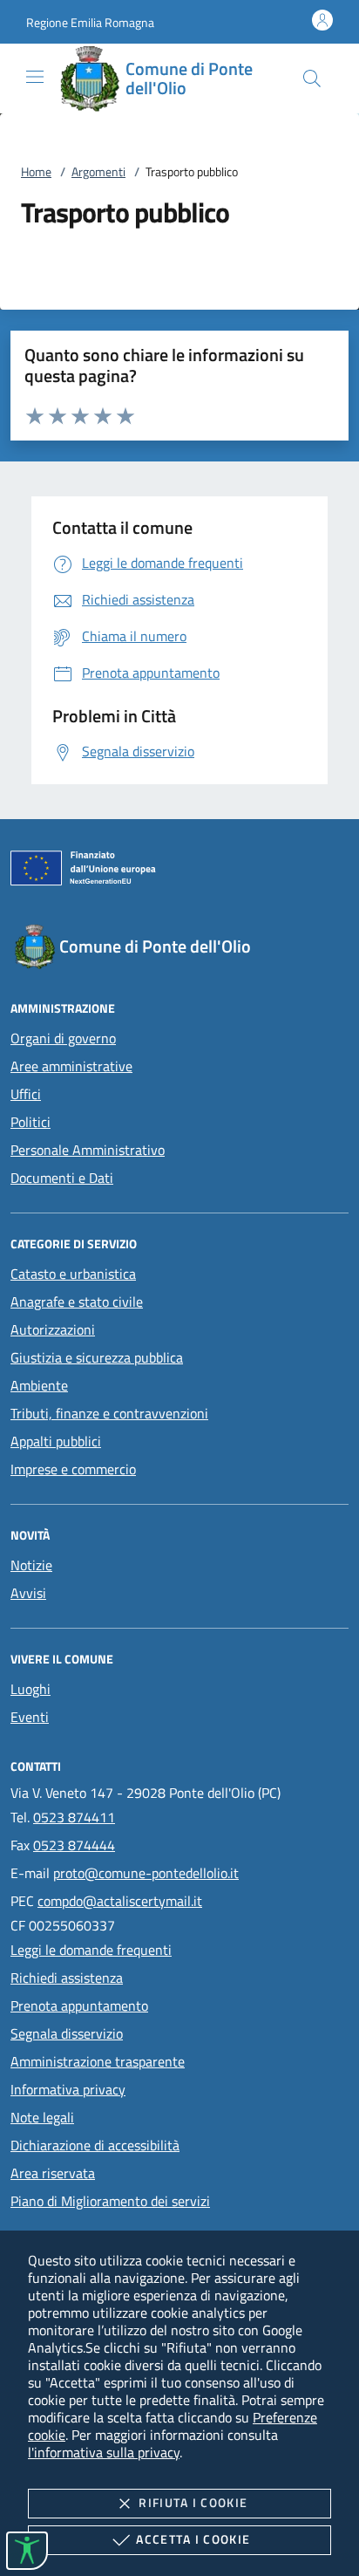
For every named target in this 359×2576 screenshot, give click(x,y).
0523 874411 (74, 1817)
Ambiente (39, 1385)
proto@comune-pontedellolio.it (146, 1873)
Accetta (193, 2539)
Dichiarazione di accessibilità (95, 2145)
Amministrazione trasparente (98, 2061)
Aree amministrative (71, 1066)
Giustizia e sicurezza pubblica (97, 1357)
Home (36, 171)
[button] (90, 22)
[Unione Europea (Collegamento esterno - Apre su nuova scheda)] (179, 871)
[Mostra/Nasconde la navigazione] (35, 77)
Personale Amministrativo (88, 1150)
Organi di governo (63, 1038)
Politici (30, 1122)
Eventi (30, 1717)
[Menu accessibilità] (27, 2551)
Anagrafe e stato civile (77, 1302)
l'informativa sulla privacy (104, 2452)
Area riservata (53, 2173)
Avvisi (28, 1593)
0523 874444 (74, 1845)
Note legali (42, 2117)
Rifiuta (193, 2502)
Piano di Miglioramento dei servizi (110, 2201)
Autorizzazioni (53, 1329)
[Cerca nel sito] (312, 79)
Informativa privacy (68, 2089)
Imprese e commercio (73, 1469)
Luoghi (30, 1689)
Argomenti (98, 171)
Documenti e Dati (62, 1178)
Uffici (26, 1094)
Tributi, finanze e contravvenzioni (109, 1413)
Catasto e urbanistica (73, 1274)
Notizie (31, 1565)
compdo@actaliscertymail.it (120, 1901)
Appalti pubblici (56, 1441)
